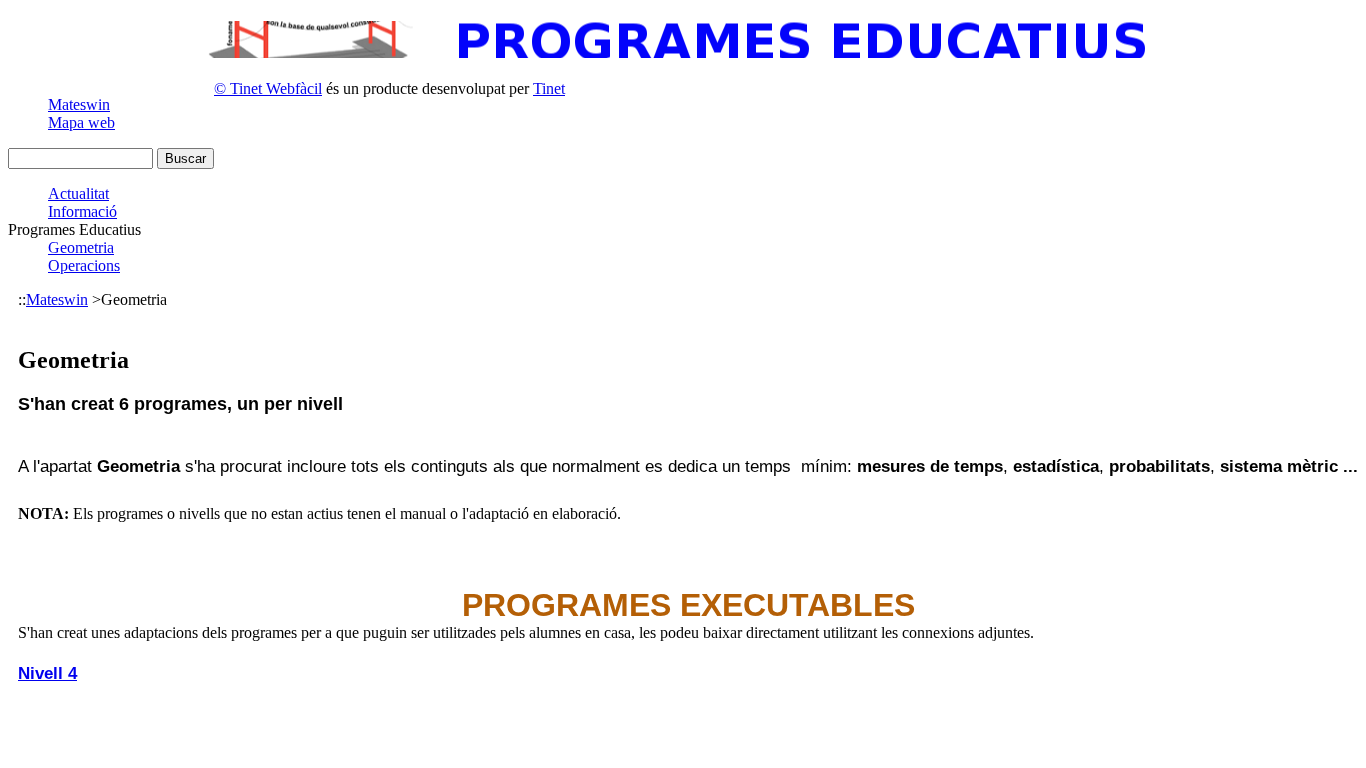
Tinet (549, 88)
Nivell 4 (47, 673)
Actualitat (78, 193)
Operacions (84, 265)
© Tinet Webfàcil (268, 88)
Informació (82, 211)
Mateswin (79, 104)
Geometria (81, 247)
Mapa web (81, 122)
